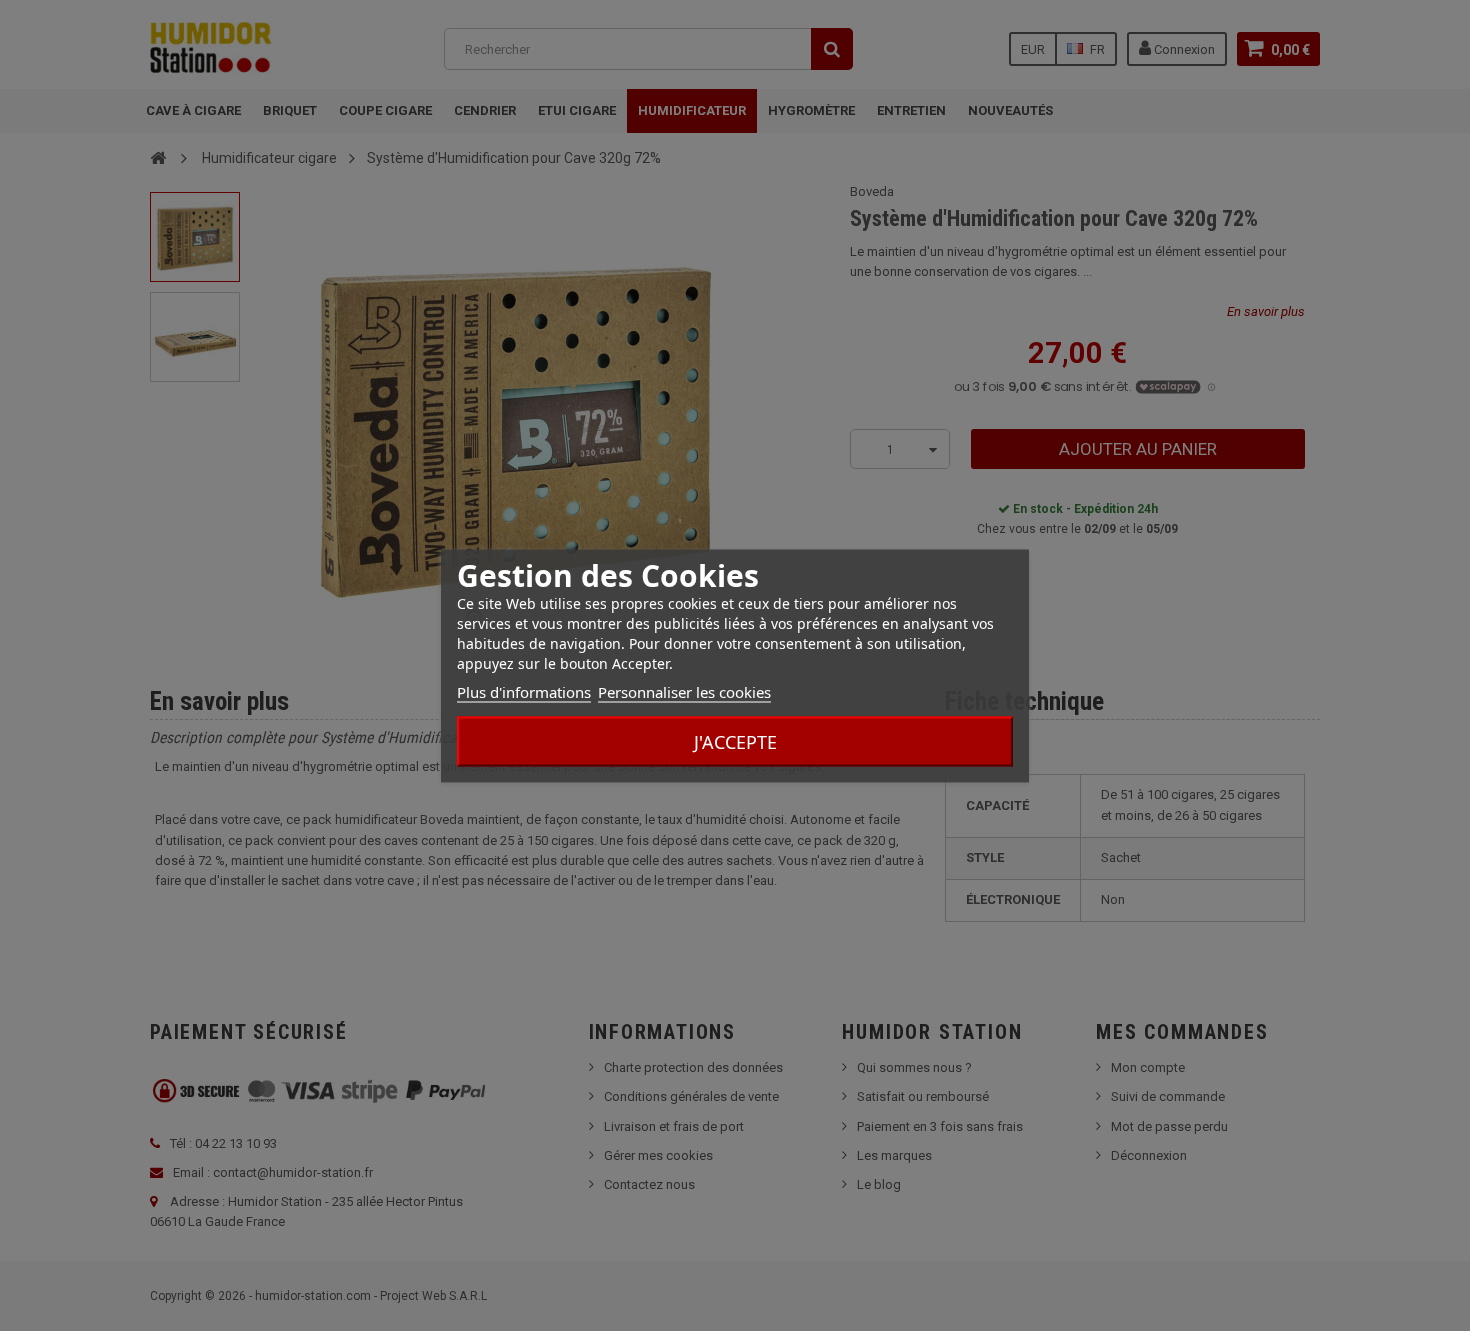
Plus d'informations (524, 691)
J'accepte (735, 741)
